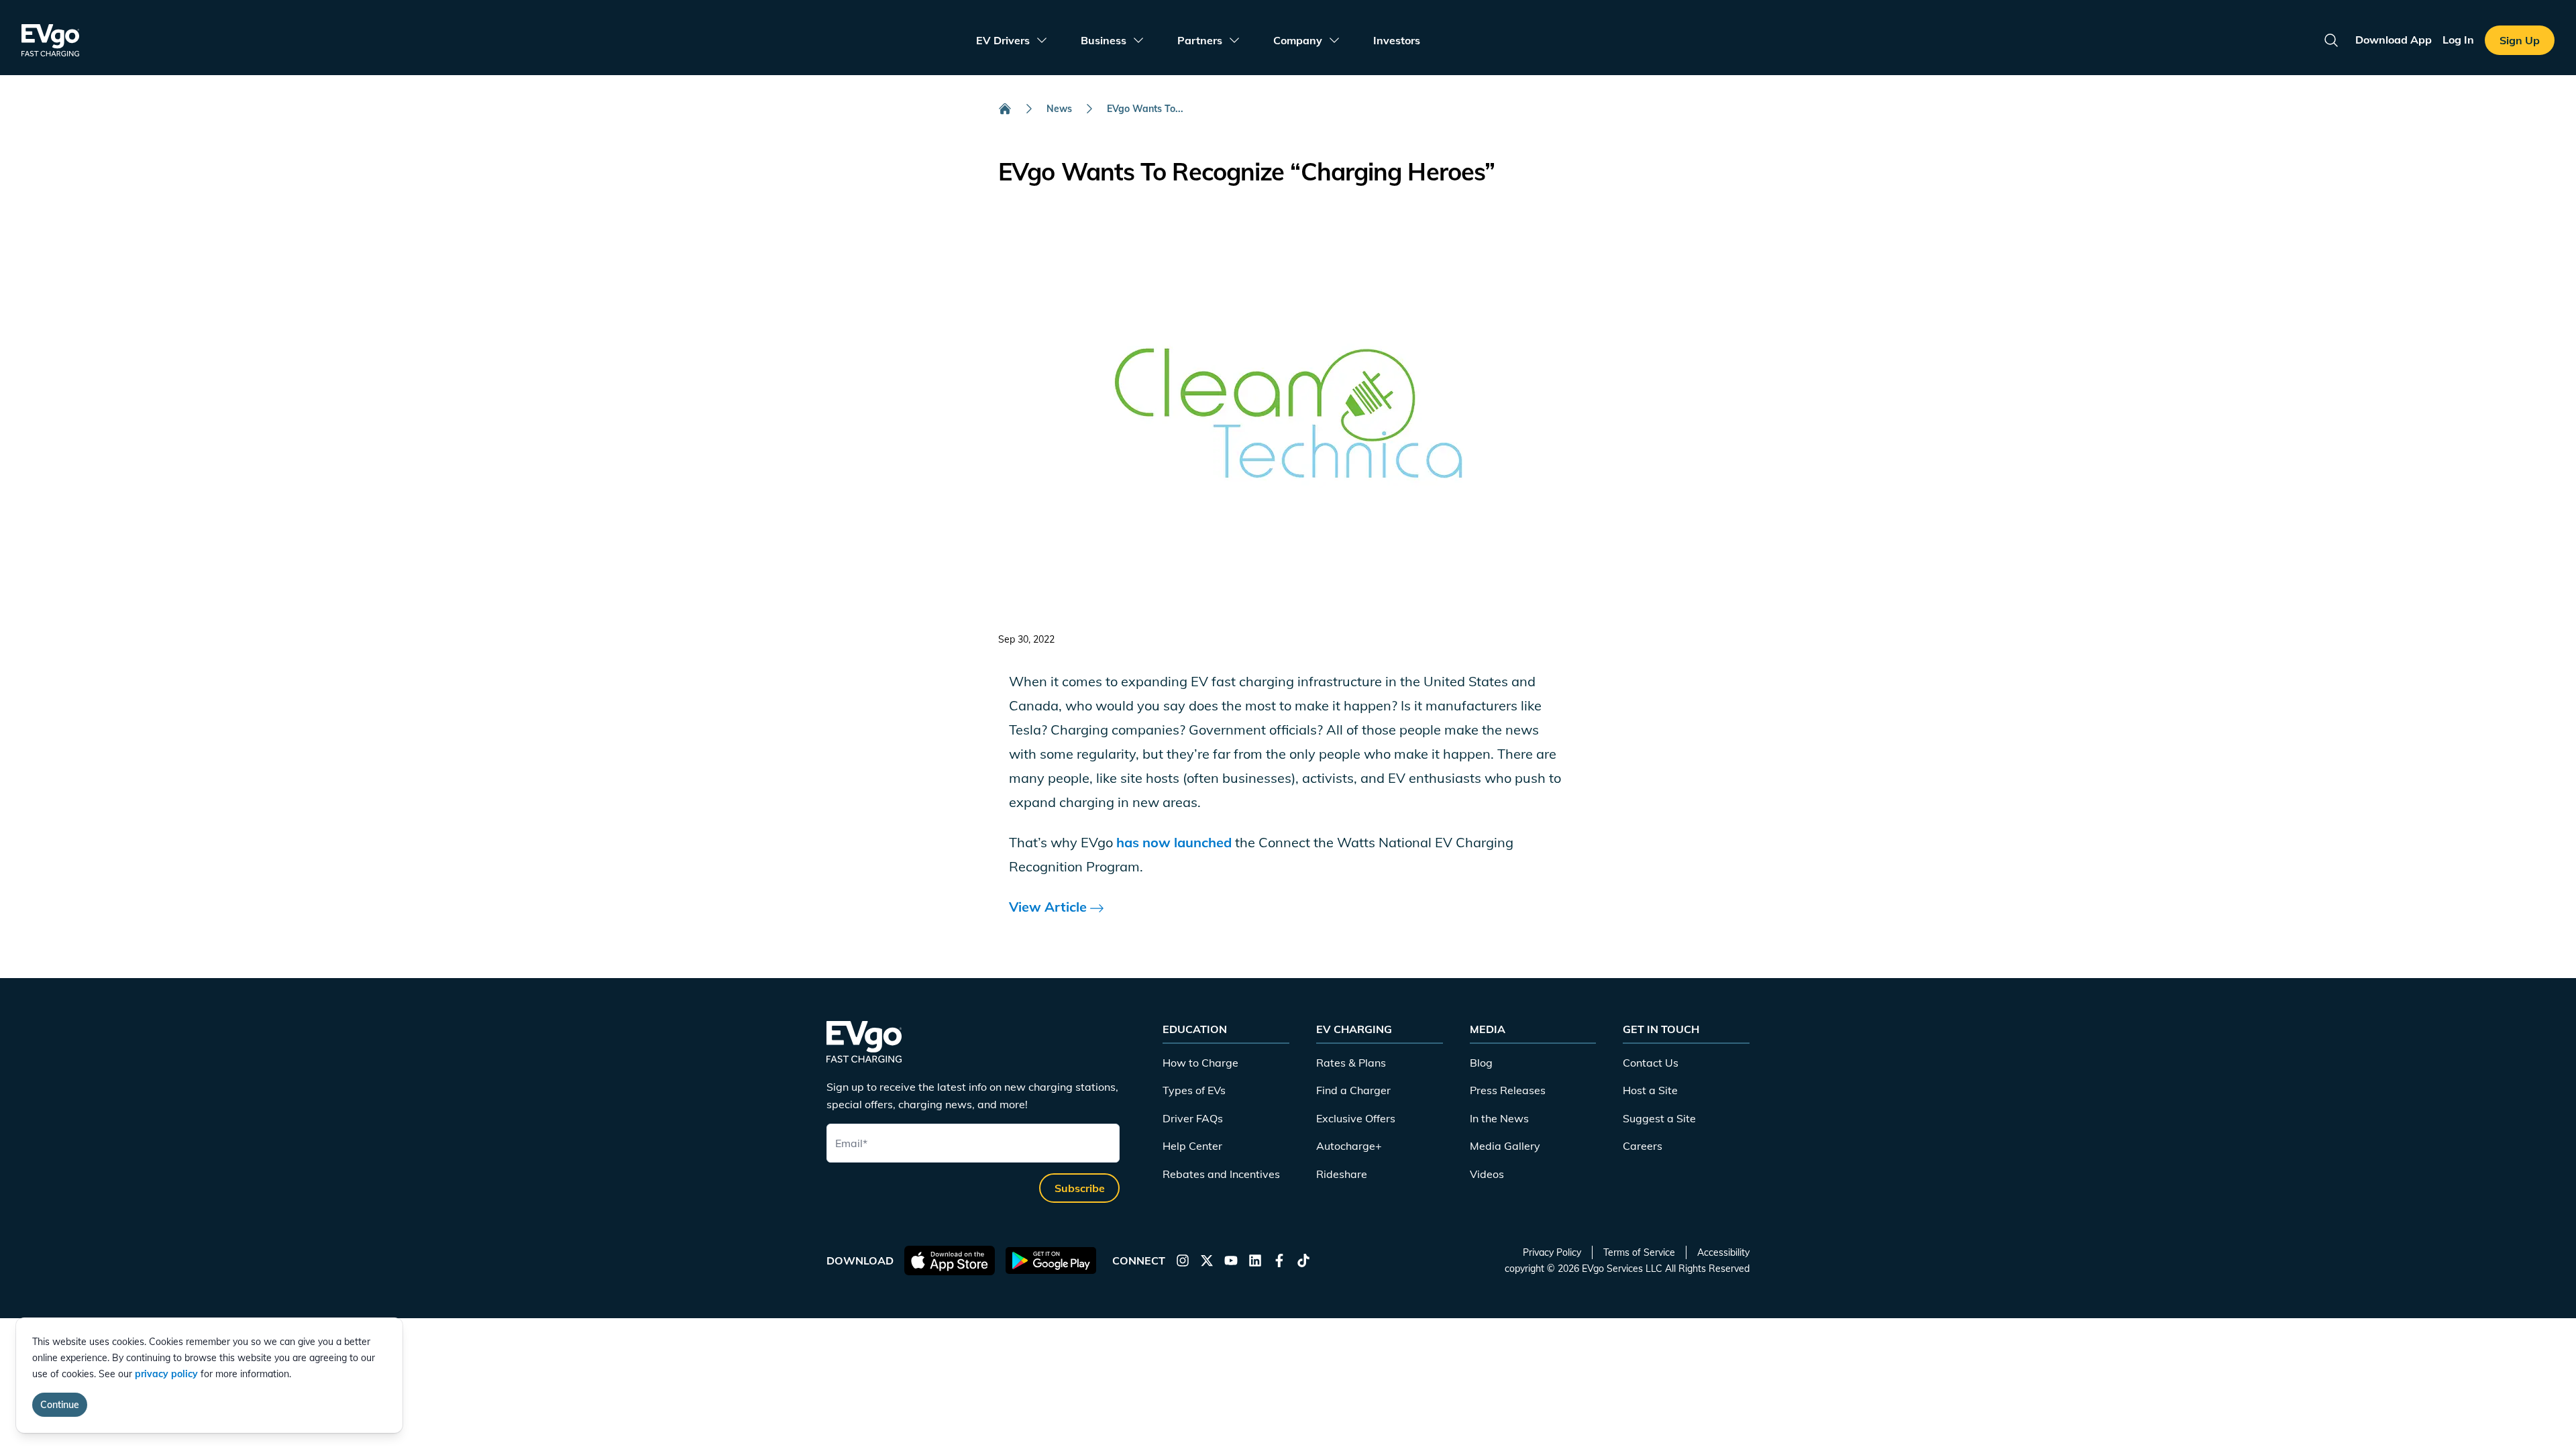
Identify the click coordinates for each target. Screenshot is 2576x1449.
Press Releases (1508, 1090)
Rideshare (1342, 1174)
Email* (851, 1143)
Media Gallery (1505, 1146)
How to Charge (1200, 1063)
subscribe (1080, 1188)
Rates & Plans (1351, 1063)
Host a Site (1650, 1090)
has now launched (1174, 842)
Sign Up (2520, 40)
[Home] (1005, 109)
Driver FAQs (1193, 1118)
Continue (60, 1405)
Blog (1481, 1063)
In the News (1499, 1118)
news (1059, 109)
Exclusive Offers (1356, 1118)
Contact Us (1651, 1063)
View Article (1050, 907)
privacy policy (166, 1374)
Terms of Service (1639, 1252)
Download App (2394, 40)
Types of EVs (1194, 1090)
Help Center (1192, 1146)
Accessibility (1723, 1252)
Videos (1487, 1174)
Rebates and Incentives (1221, 1174)
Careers (1643, 1146)
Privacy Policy (1552, 1252)
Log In (2458, 40)
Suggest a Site (1659, 1118)
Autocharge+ (1349, 1146)
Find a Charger (1353, 1090)
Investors (1397, 40)
